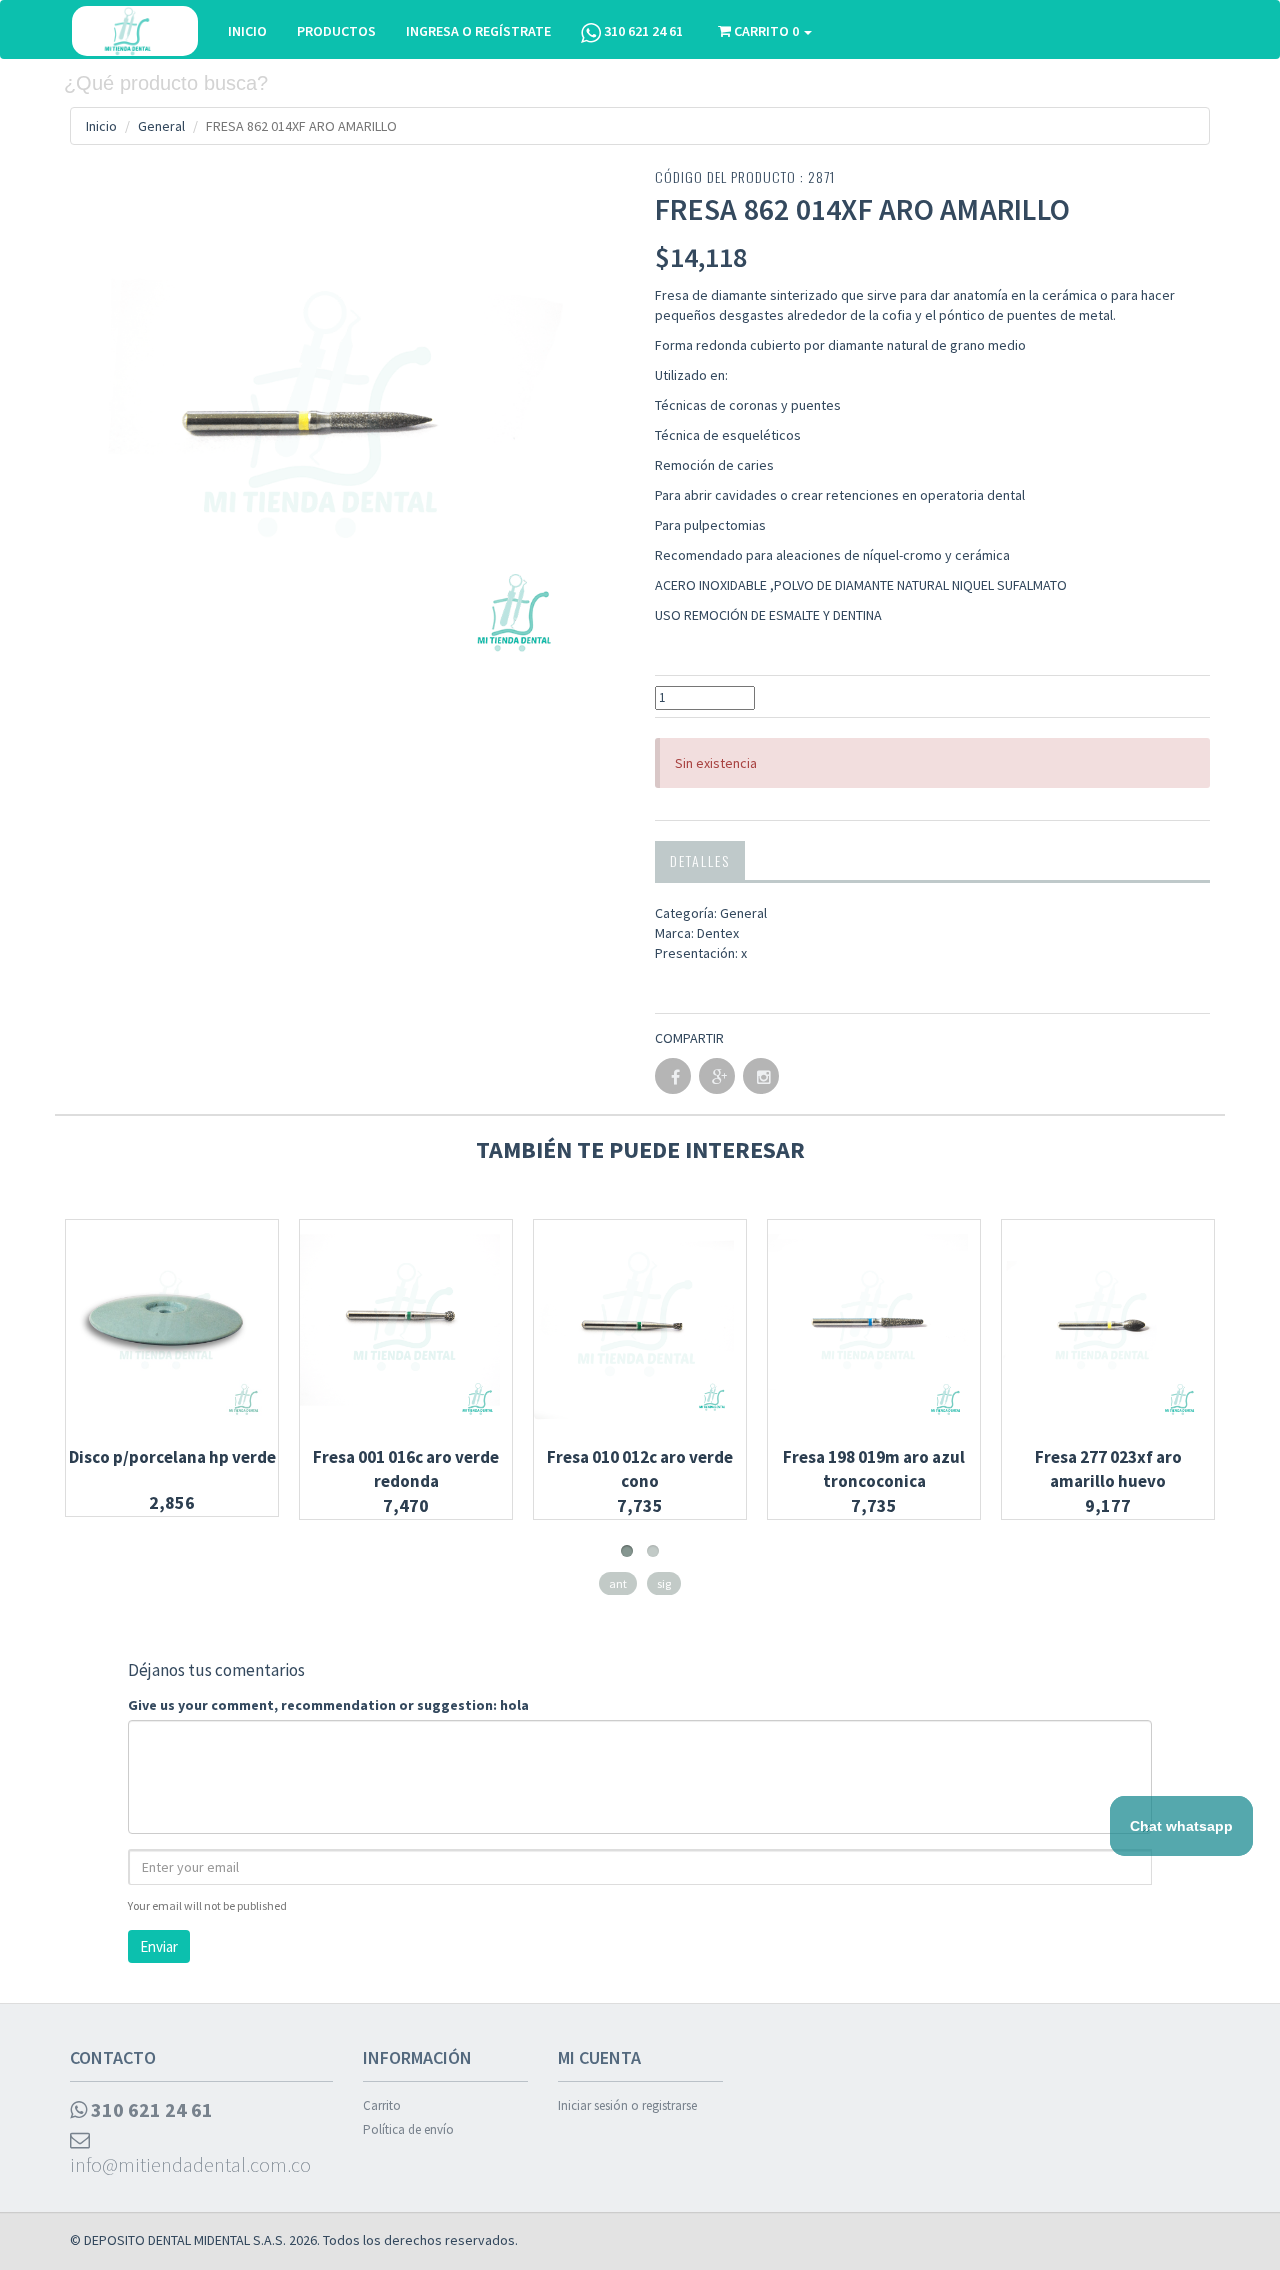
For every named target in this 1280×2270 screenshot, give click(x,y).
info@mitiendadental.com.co (190, 2164)
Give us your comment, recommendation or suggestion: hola (328, 1705)
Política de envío (408, 2129)
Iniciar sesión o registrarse (627, 2105)
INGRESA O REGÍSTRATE (478, 31)
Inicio (101, 126)
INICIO (247, 31)
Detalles (700, 860)
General (161, 126)
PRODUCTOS (336, 31)
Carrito (382, 2105)
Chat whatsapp (1181, 1826)
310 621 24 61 (642, 31)
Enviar (159, 1946)
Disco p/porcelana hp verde (172, 1457)
